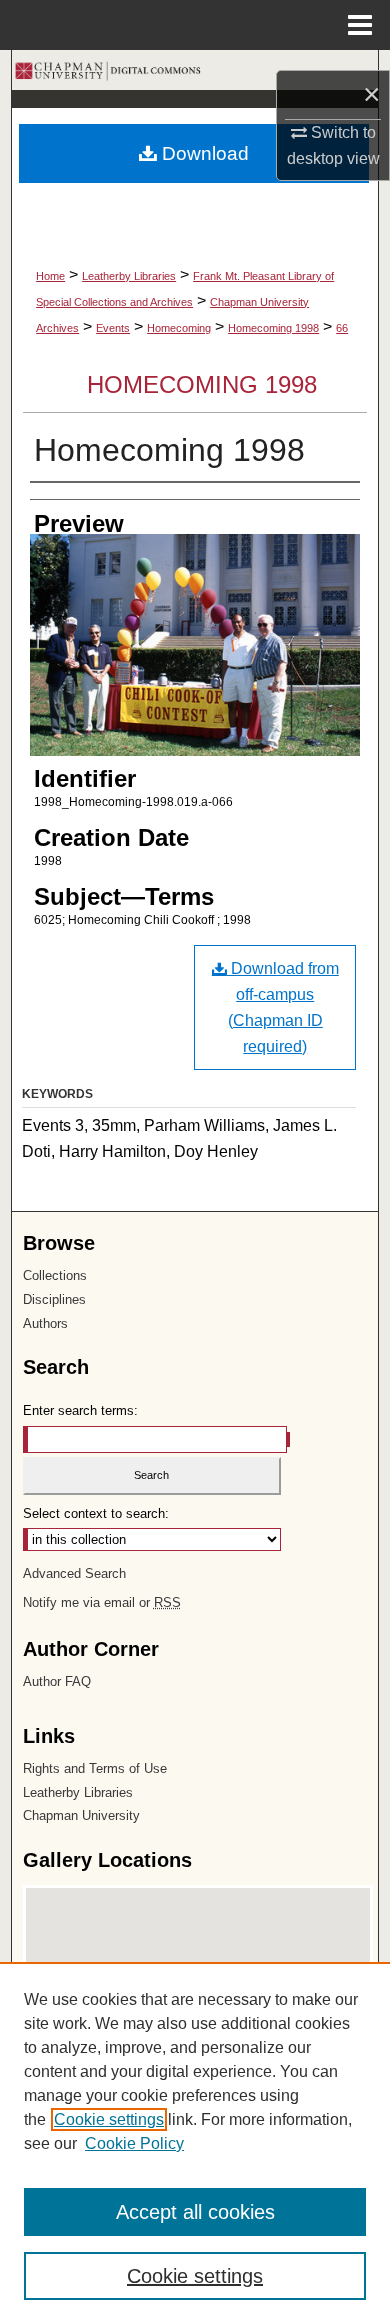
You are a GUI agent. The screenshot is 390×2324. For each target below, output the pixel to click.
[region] (195, 2143)
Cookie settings (109, 2119)
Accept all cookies (195, 2212)
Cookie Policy (134, 2143)
